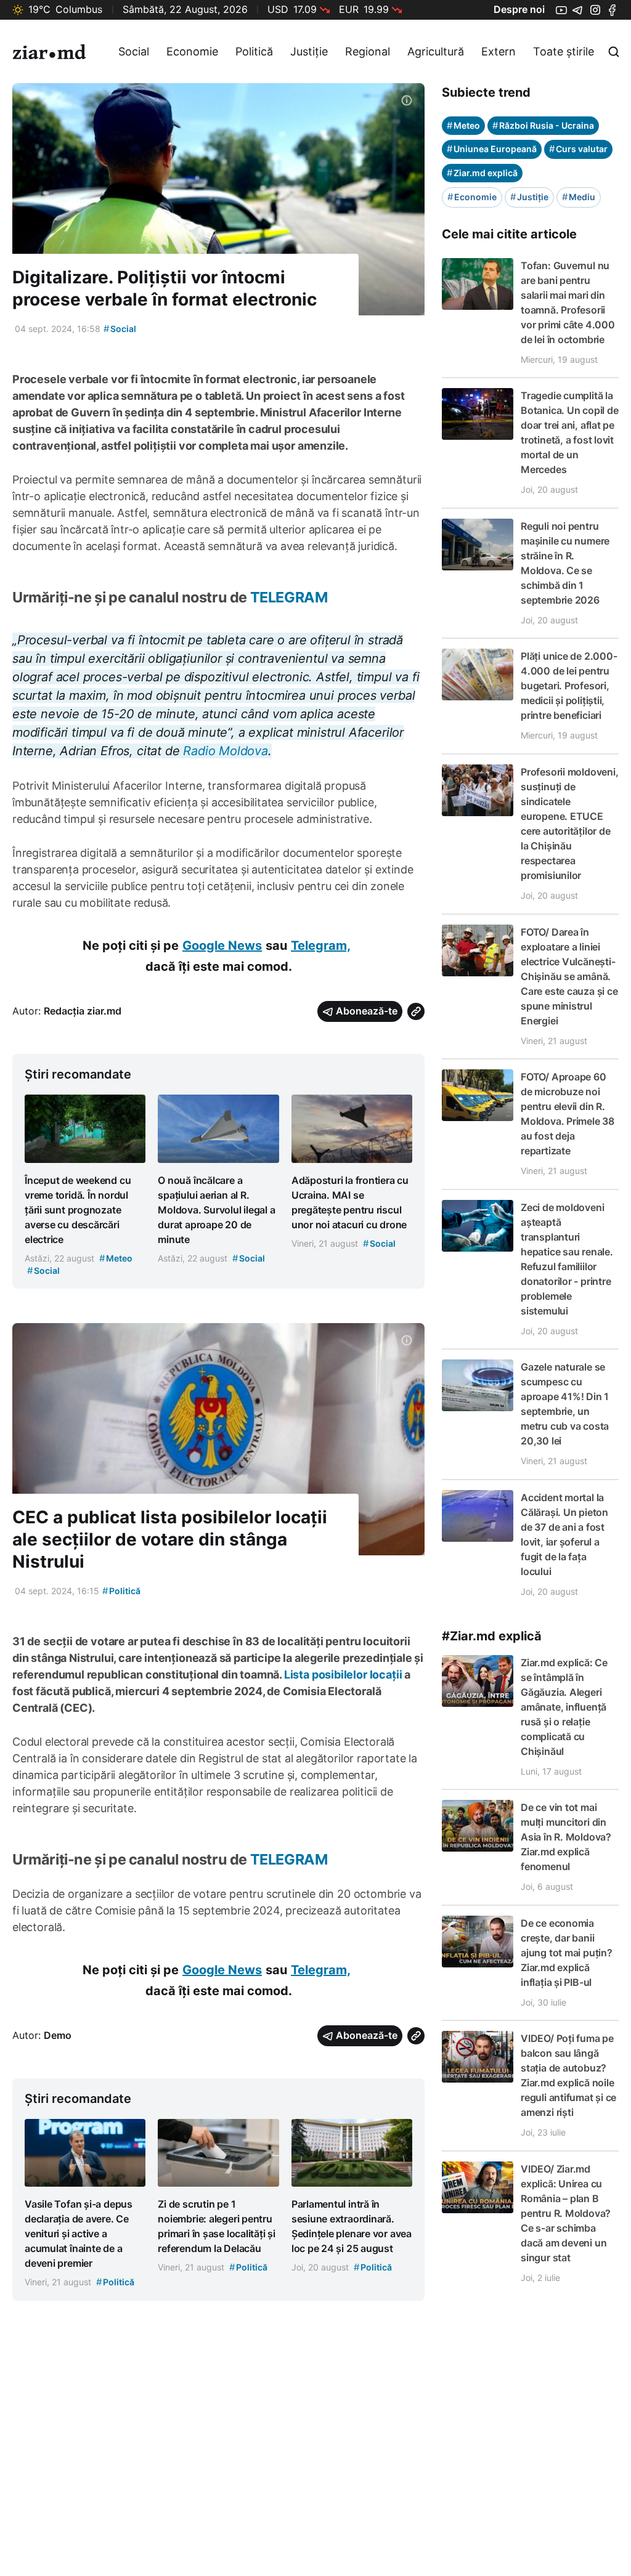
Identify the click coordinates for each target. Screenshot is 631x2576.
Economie (192, 51)
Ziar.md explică (482, 173)
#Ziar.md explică (492, 1636)
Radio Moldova (226, 751)
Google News (222, 946)
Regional (368, 51)
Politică (254, 51)
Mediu (579, 197)
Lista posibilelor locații (342, 1675)
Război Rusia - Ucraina (543, 125)
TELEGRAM (289, 597)
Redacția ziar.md (83, 1011)
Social (134, 51)
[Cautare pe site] (614, 52)
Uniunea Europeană (492, 149)
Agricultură (436, 51)
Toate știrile (564, 51)
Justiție (309, 51)
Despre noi (519, 9)
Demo (58, 2035)
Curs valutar (578, 149)
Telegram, (321, 946)
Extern (499, 51)
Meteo (463, 125)
